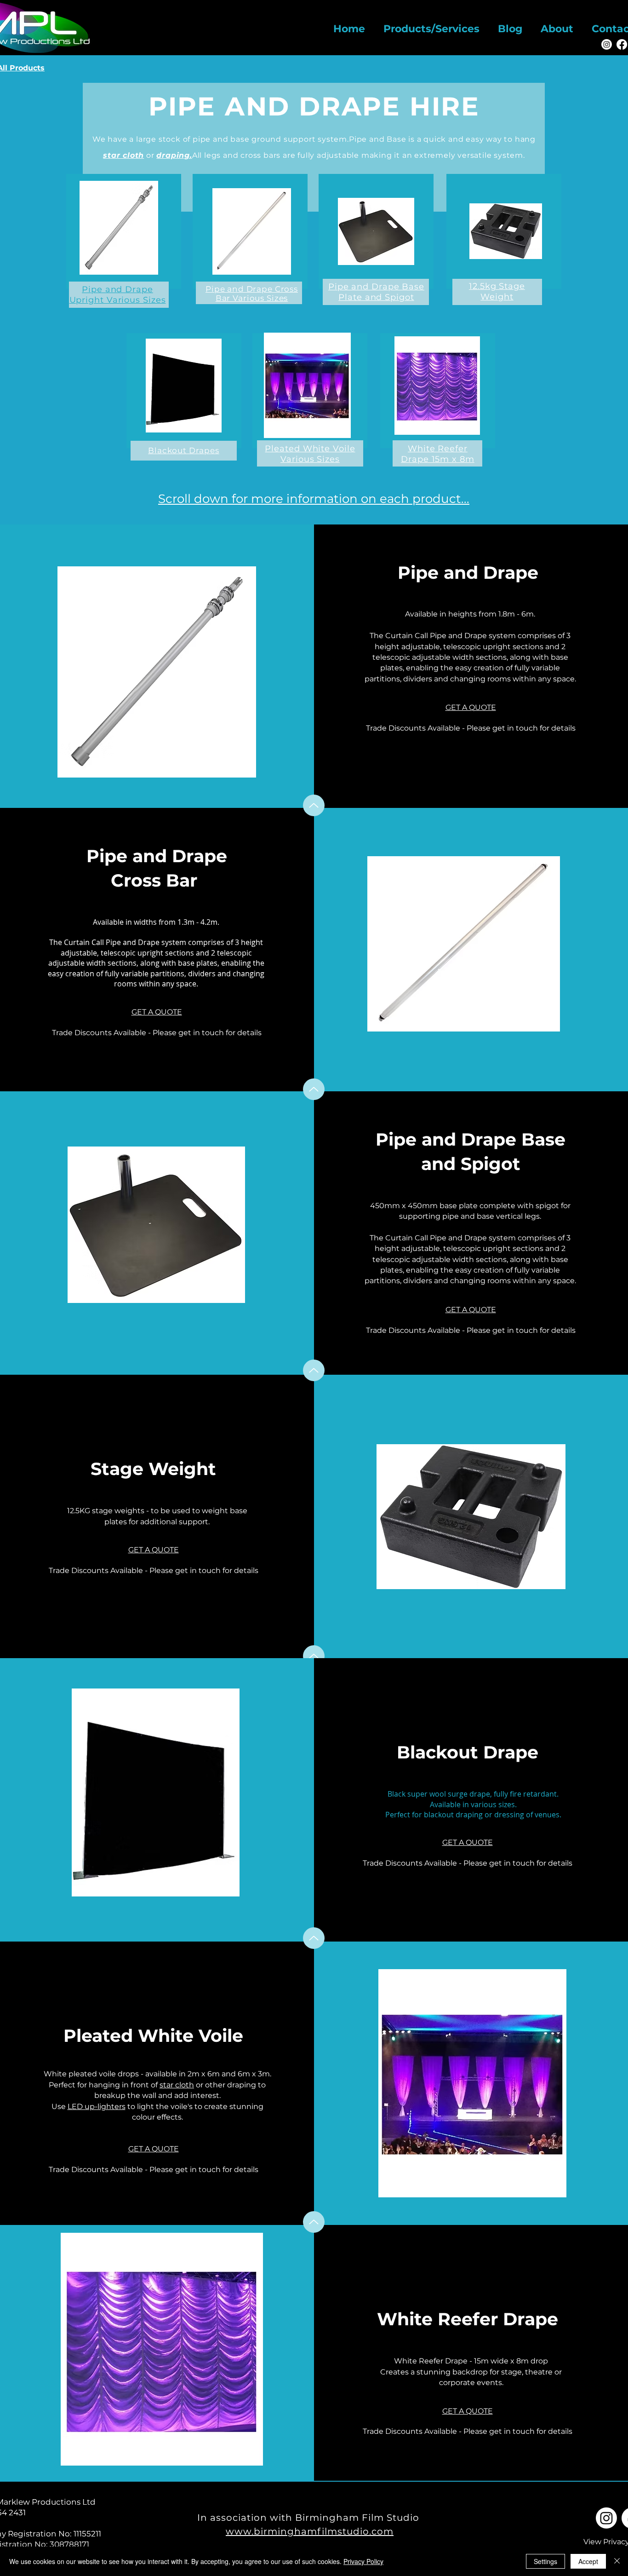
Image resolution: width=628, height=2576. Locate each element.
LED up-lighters (97, 2106)
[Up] (314, 805)
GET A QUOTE (471, 707)
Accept (588, 2561)
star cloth (177, 2085)
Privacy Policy (363, 2561)
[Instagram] (607, 44)
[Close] (617, 2561)
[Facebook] (622, 44)
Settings (545, 2561)
